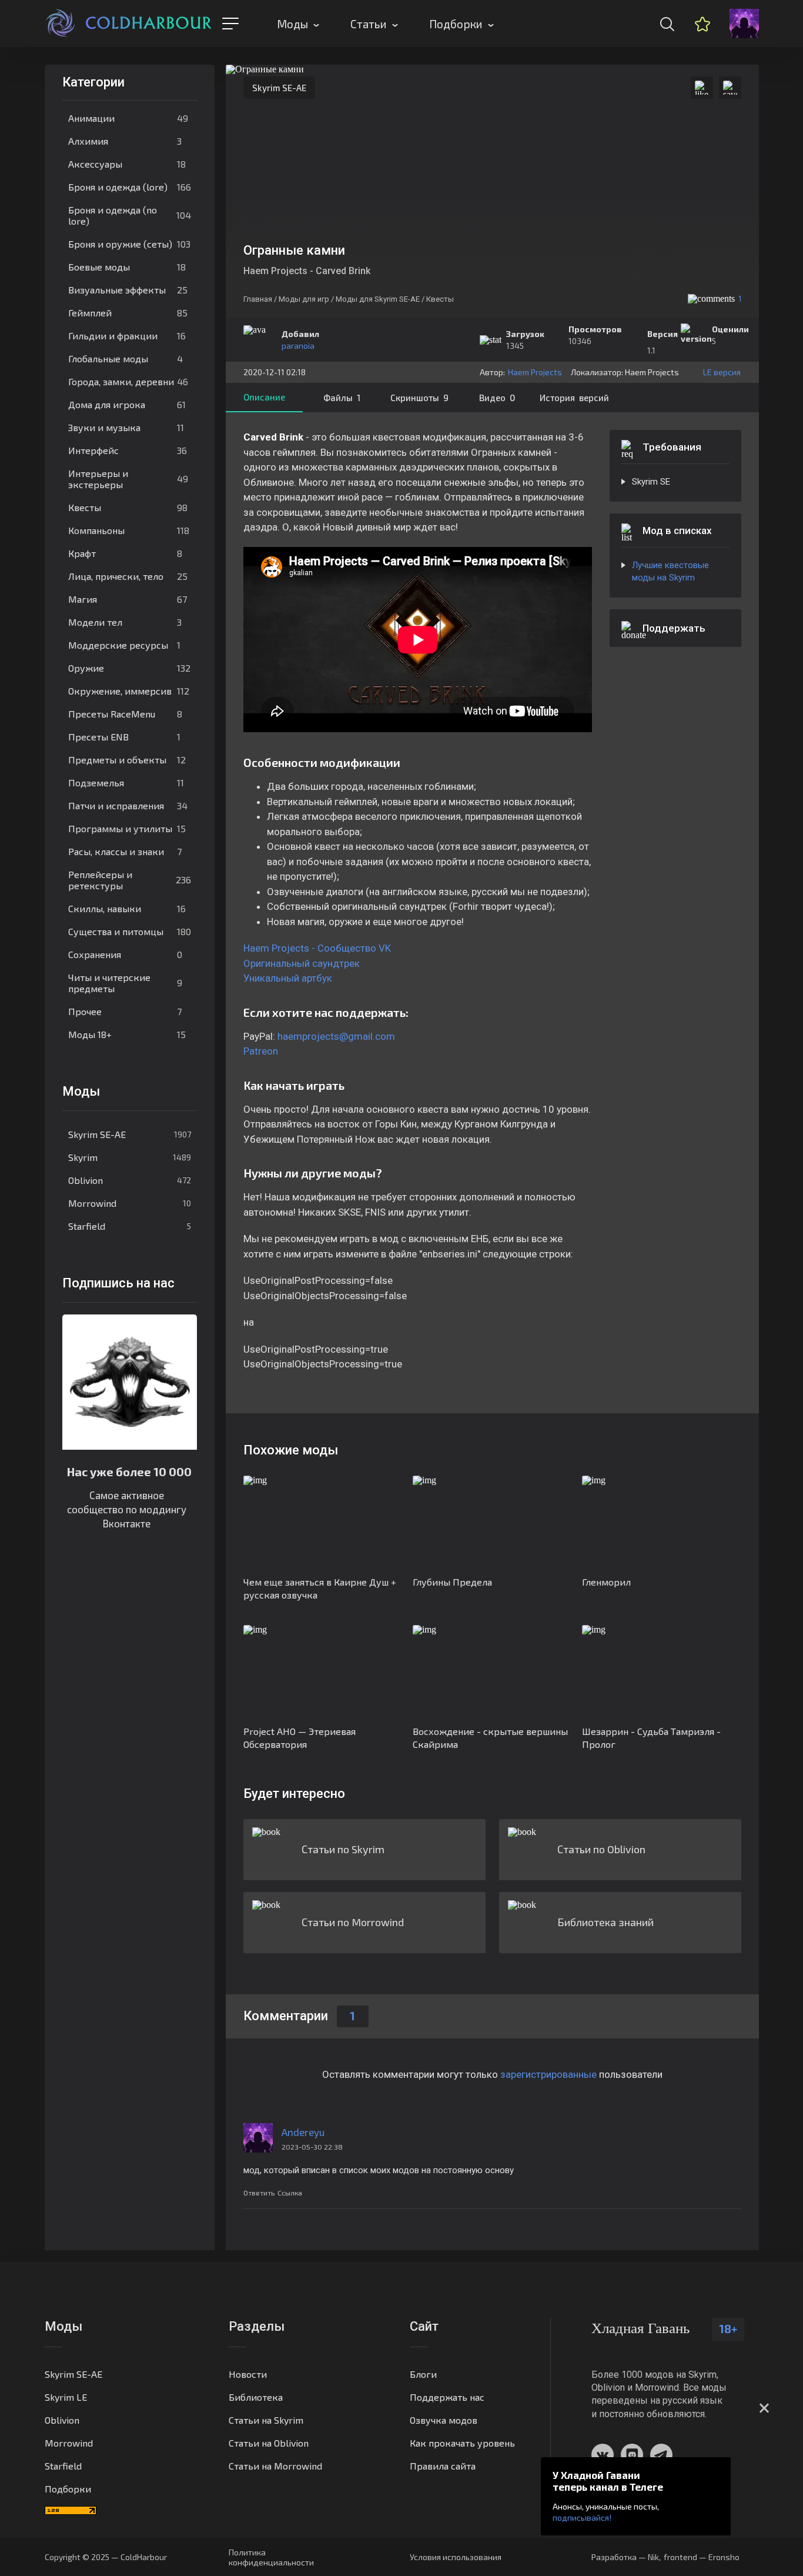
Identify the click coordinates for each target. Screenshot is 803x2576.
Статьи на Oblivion (269, 2443)
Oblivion (130, 1180)
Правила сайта (443, 2466)
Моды (292, 24)
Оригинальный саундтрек (302, 963)
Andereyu (303, 2132)
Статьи (369, 24)
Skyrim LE (66, 2397)
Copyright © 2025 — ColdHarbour (106, 2557)
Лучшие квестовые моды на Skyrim (670, 571)
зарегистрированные (548, 2074)
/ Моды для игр (302, 299)
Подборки (456, 24)
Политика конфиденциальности (271, 2557)
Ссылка (290, 2193)
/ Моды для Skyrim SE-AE (375, 299)
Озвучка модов (444, 2420)
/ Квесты (438, 299)
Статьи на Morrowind (275, 2466)
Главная (258, 299)
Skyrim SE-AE (130, 1134)
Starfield (130, 1226)
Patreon (261, 1051)
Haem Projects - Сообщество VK (317, 948)
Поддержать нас (447, 2397)
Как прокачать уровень (462, 2443)
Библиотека (256, 2397)
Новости (248, 2374)
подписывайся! (582, 2517)
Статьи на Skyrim (266, 2420)
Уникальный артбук (288, 978)
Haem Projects (535, 372)
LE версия (722, 372)
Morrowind (130, 1203)
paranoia (298, 346)
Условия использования (456, 2557)
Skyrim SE (651, 482)
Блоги (423, 2374)
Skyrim (130, 1157)
